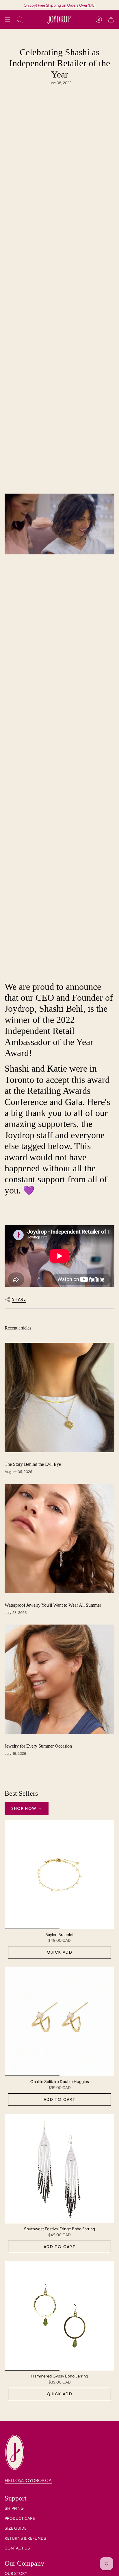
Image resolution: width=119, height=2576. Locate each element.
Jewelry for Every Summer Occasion (38, 1746)
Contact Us (17, 2548)
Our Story (16, 2574)
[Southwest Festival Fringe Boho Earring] (59, 2169)
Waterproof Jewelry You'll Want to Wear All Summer (53, 1605)
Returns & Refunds (25, 2538)
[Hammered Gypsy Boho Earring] (59, 2316)
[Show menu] (8, 20)
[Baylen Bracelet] (59, 1874)
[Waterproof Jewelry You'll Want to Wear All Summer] (59, 1538)
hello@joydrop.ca (28, 2480)
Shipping (14, 2508)
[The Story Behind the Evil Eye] (59, 1397)
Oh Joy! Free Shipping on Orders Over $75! (60, 5)
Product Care (20, 2519)
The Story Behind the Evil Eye (33, 1464)
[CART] (111, 20)
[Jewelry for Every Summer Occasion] (59, 1679)
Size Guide (16, 2528)
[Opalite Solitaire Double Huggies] (59, 2021)
